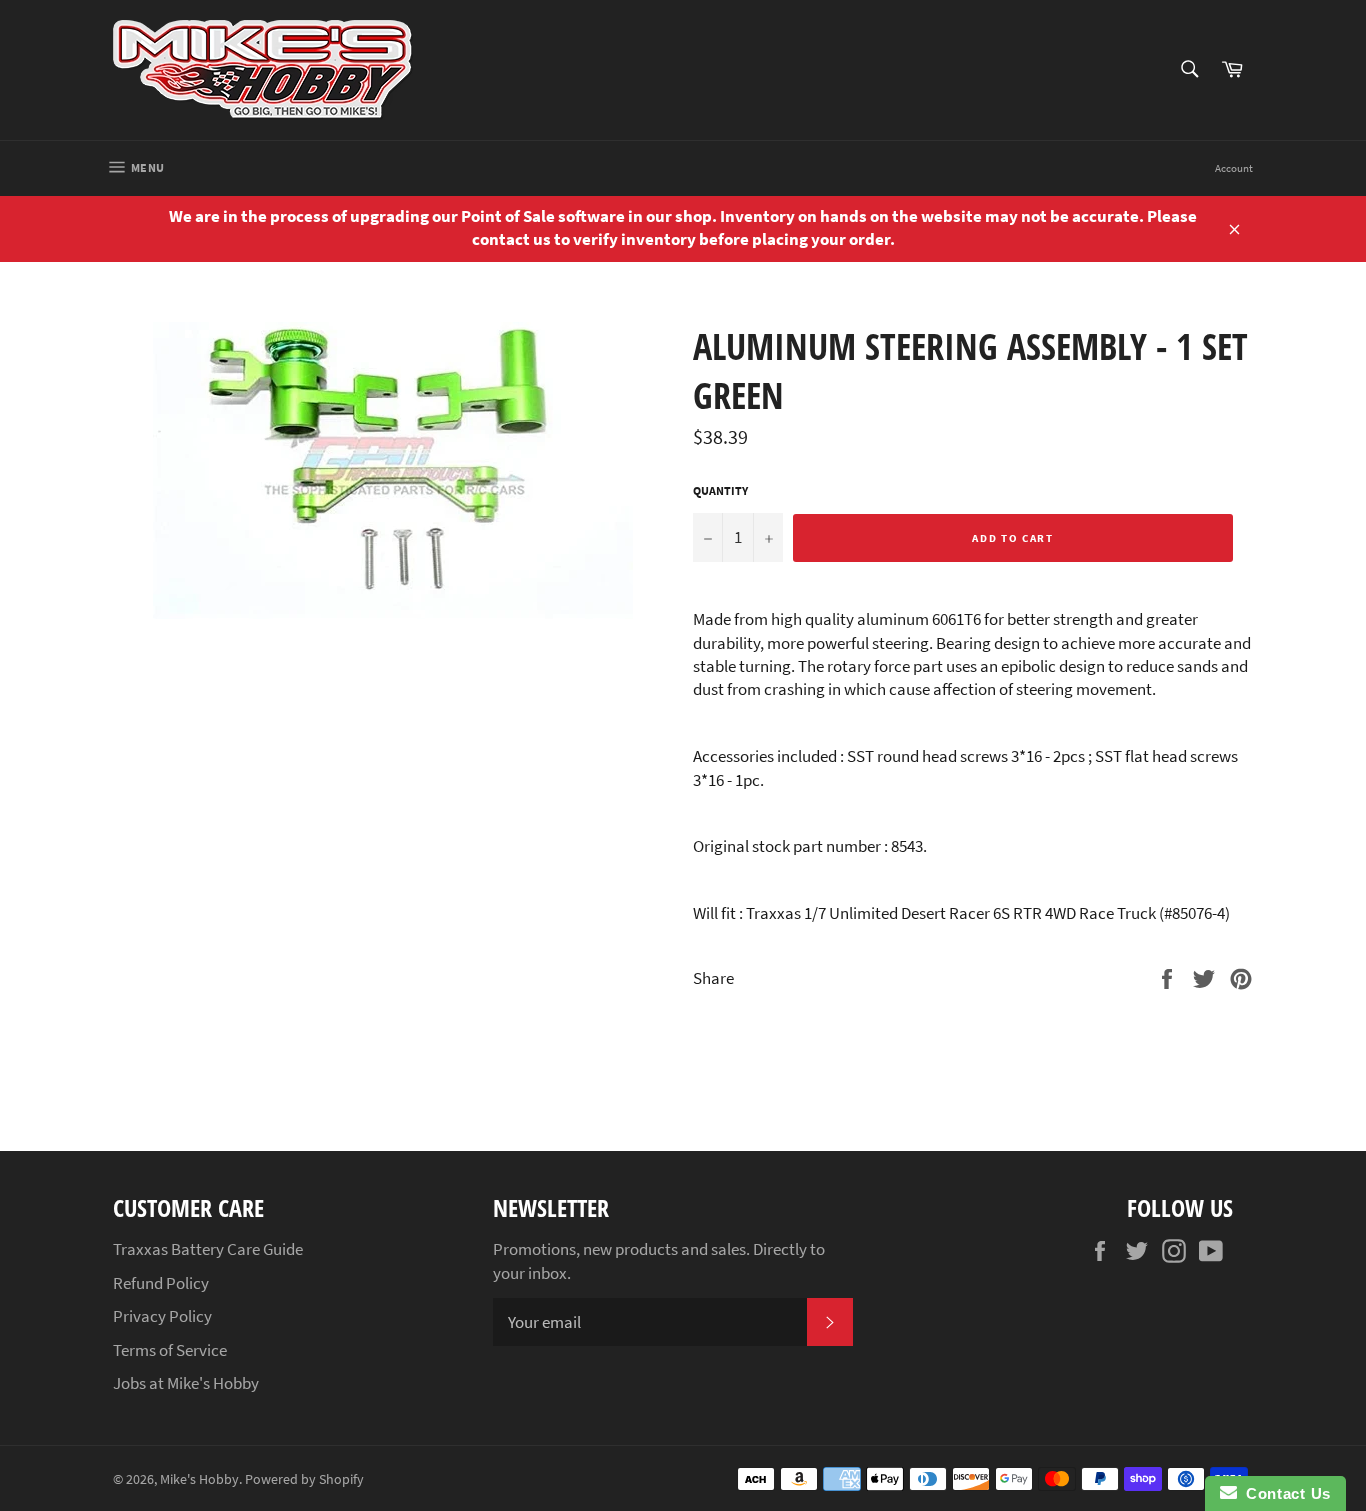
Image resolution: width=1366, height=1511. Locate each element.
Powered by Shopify (304, 1479)
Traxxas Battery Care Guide (208, 1249)
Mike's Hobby (199, 1479)
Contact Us (1284, 1493)
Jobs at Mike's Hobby (186, 1383)
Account (1234, 168)
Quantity (720, 490)
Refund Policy (161, 1283)
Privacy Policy (162, 1316)
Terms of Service (170, 1350)
